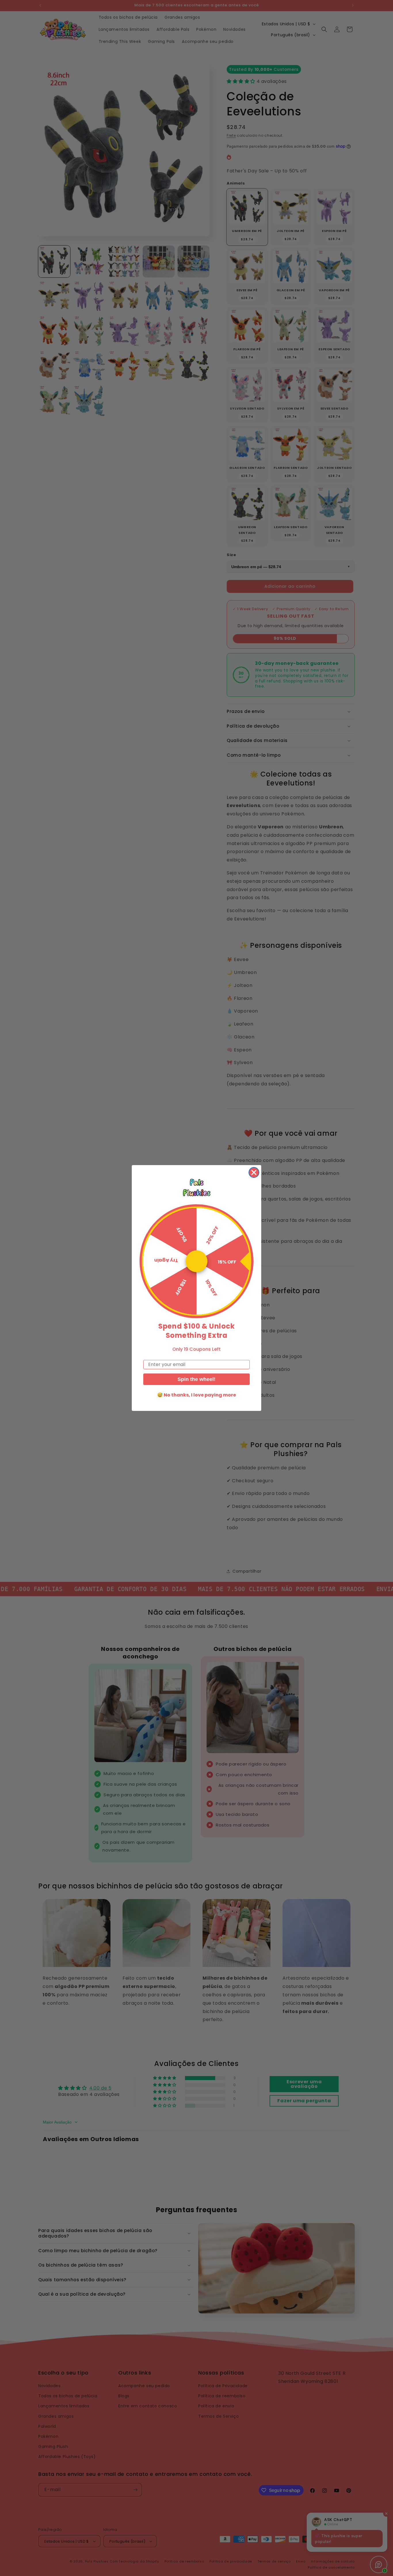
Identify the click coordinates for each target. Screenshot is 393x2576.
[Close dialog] (254, 1172)
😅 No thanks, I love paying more (197, 1395)
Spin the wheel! (197, 1379)
